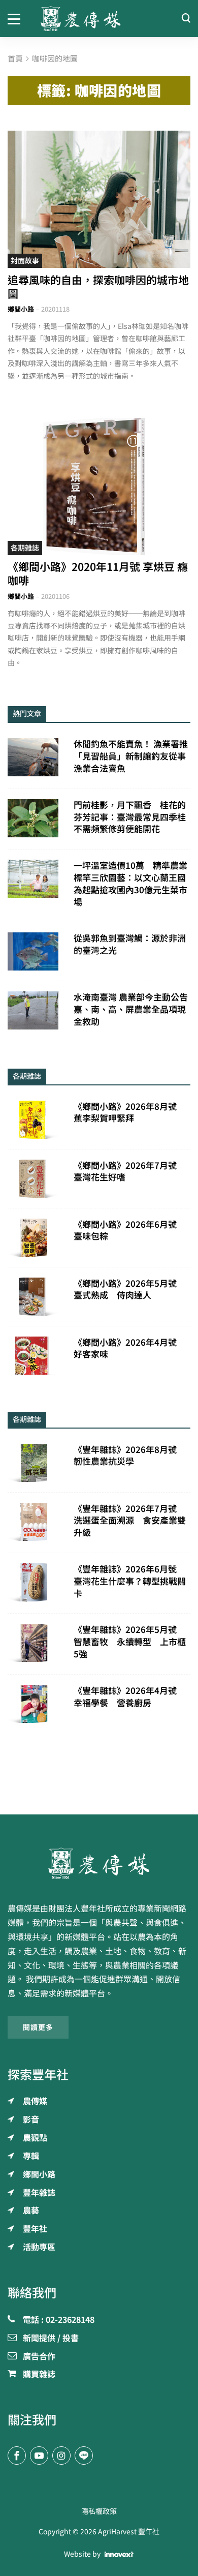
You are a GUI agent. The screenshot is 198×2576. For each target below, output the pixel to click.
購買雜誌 (39, 2375)
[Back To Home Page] (99, 1863)
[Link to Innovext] (119, 2554)
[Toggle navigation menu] (16, 18)
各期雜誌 (25, 548)
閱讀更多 (38, 2027)
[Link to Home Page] (99, 19)
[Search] (186, 19)
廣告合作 (39, 2357)
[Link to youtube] (39, 2456)
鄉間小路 (21, 309)
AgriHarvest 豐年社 (129, 2532)
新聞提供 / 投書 (51, 2339)
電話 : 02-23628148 (59, 2320)
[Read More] (99, 199)
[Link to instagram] (61, 2456)
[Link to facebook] (17, 2456)
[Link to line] (84, 2456)
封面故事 (25, 261)
